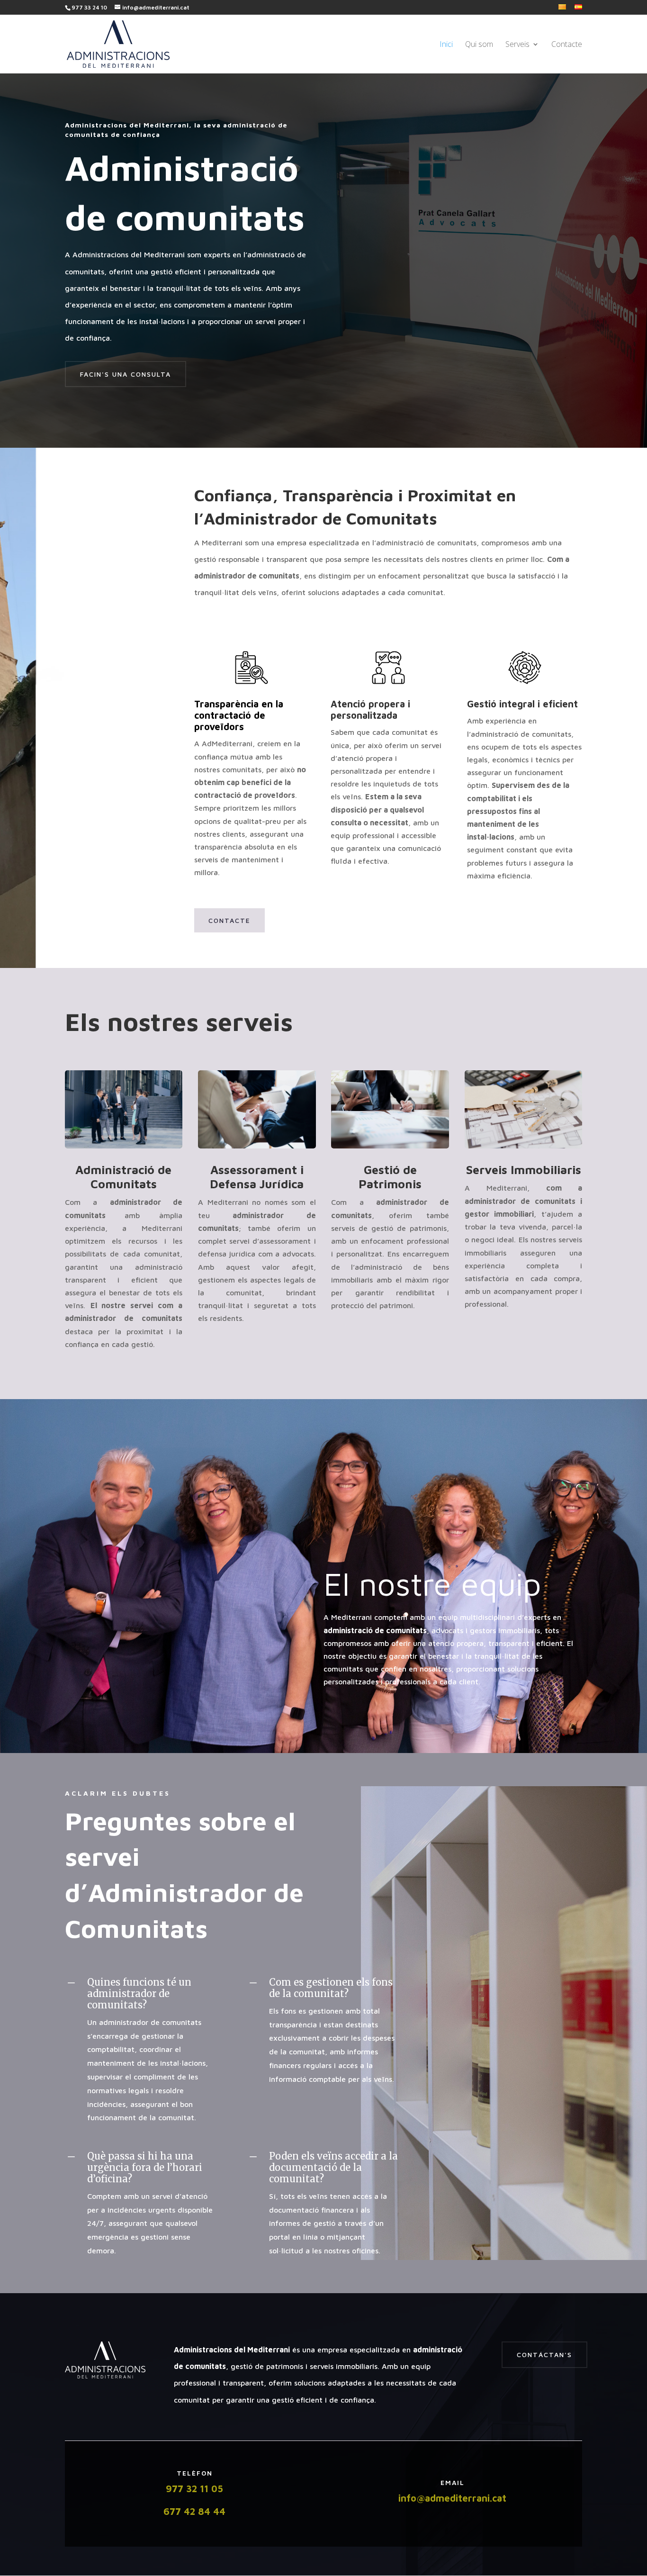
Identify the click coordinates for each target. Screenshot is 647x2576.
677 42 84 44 (194, 2511)
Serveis (517, 45)
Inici (446, 45)
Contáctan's (544, 2355)
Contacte (567, 45)
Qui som (479, 45)
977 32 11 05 (194, 2489)
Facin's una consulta (126, 374)
